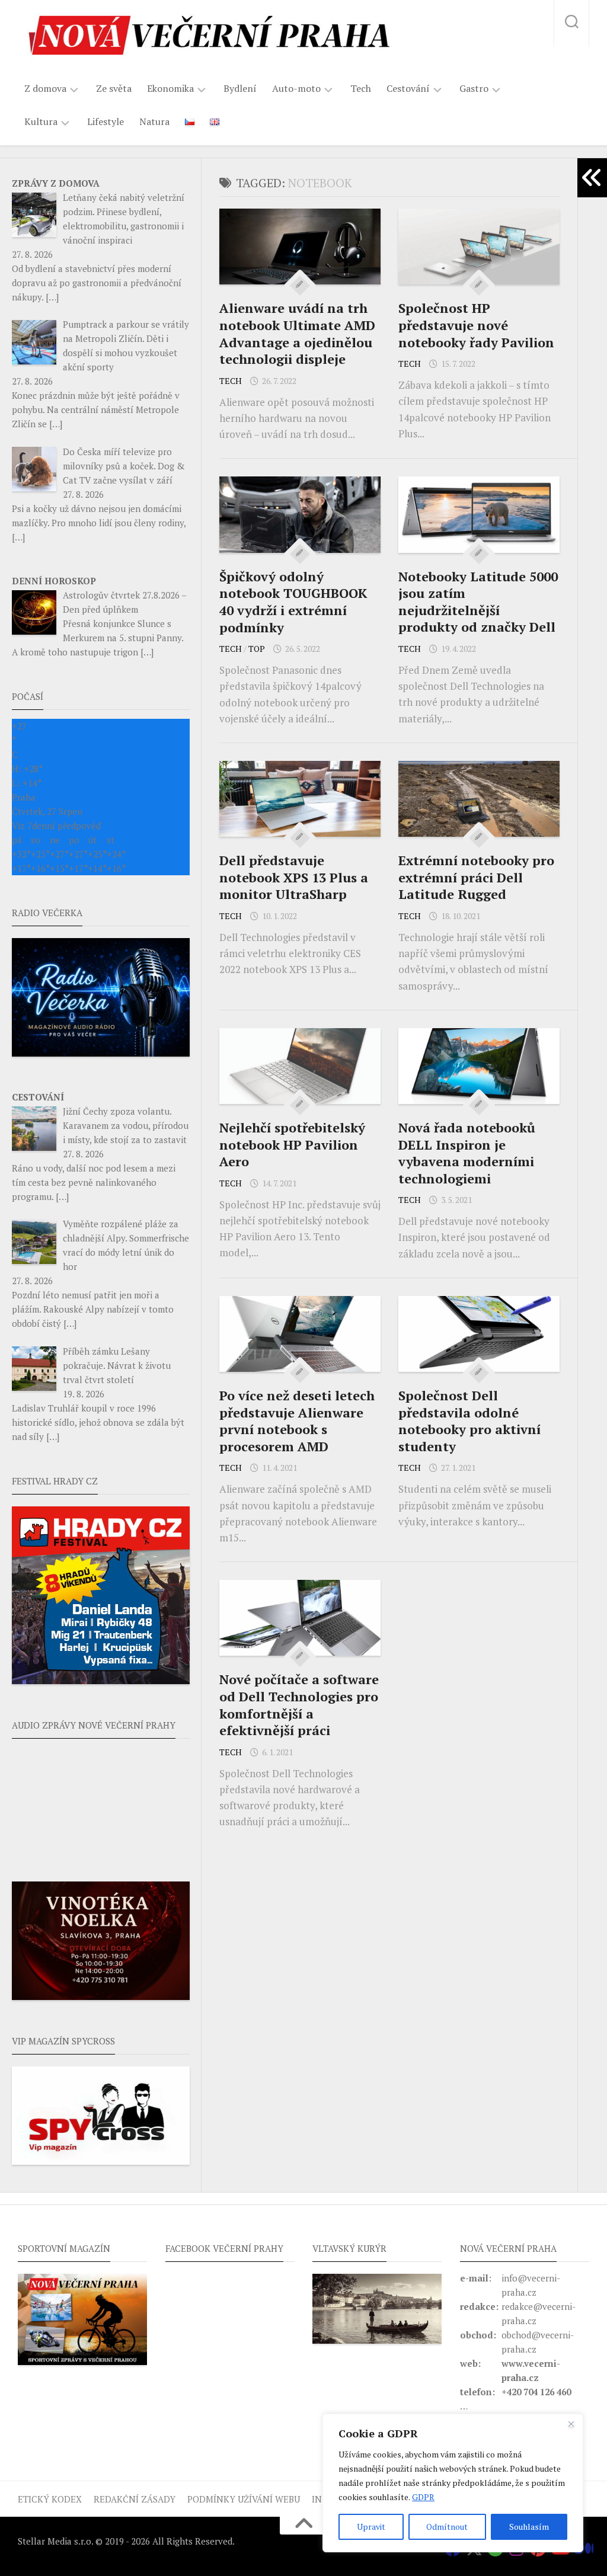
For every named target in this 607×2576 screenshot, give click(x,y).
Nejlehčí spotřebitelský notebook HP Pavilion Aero (292, 1144)
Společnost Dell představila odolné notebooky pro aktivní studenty (469, 1421)
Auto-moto (296, 89)
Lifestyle (106, 121)
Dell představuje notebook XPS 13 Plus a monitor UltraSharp (294, 877)
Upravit (371, 2527)
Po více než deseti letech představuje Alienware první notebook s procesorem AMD (297, 1421)
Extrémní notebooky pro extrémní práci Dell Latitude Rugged (476, 877)
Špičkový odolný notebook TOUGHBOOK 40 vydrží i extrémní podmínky (293, 602)
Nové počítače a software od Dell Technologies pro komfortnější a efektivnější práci (299, 1705)
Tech (361, 88)
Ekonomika (170, 89)
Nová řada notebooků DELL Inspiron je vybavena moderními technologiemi (467, 1153)
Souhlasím (529, 2527)
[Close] (571, 2424)
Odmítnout (447, 2527)
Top (257, 649)
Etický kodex (50, 2499)
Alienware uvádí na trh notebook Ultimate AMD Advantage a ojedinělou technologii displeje (297, 333)
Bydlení (240, 88)
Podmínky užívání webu (244, 2499)
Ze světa (114, 88)
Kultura (41, 122)
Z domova (45, 89)
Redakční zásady (135, 2499)
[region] (453, 2483)
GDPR (423, 2497)
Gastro (474, 89)
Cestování (408, 89)
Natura (154, 121)
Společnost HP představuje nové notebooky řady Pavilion (476, 325)
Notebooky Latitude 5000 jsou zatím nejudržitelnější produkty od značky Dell (478, 602)
